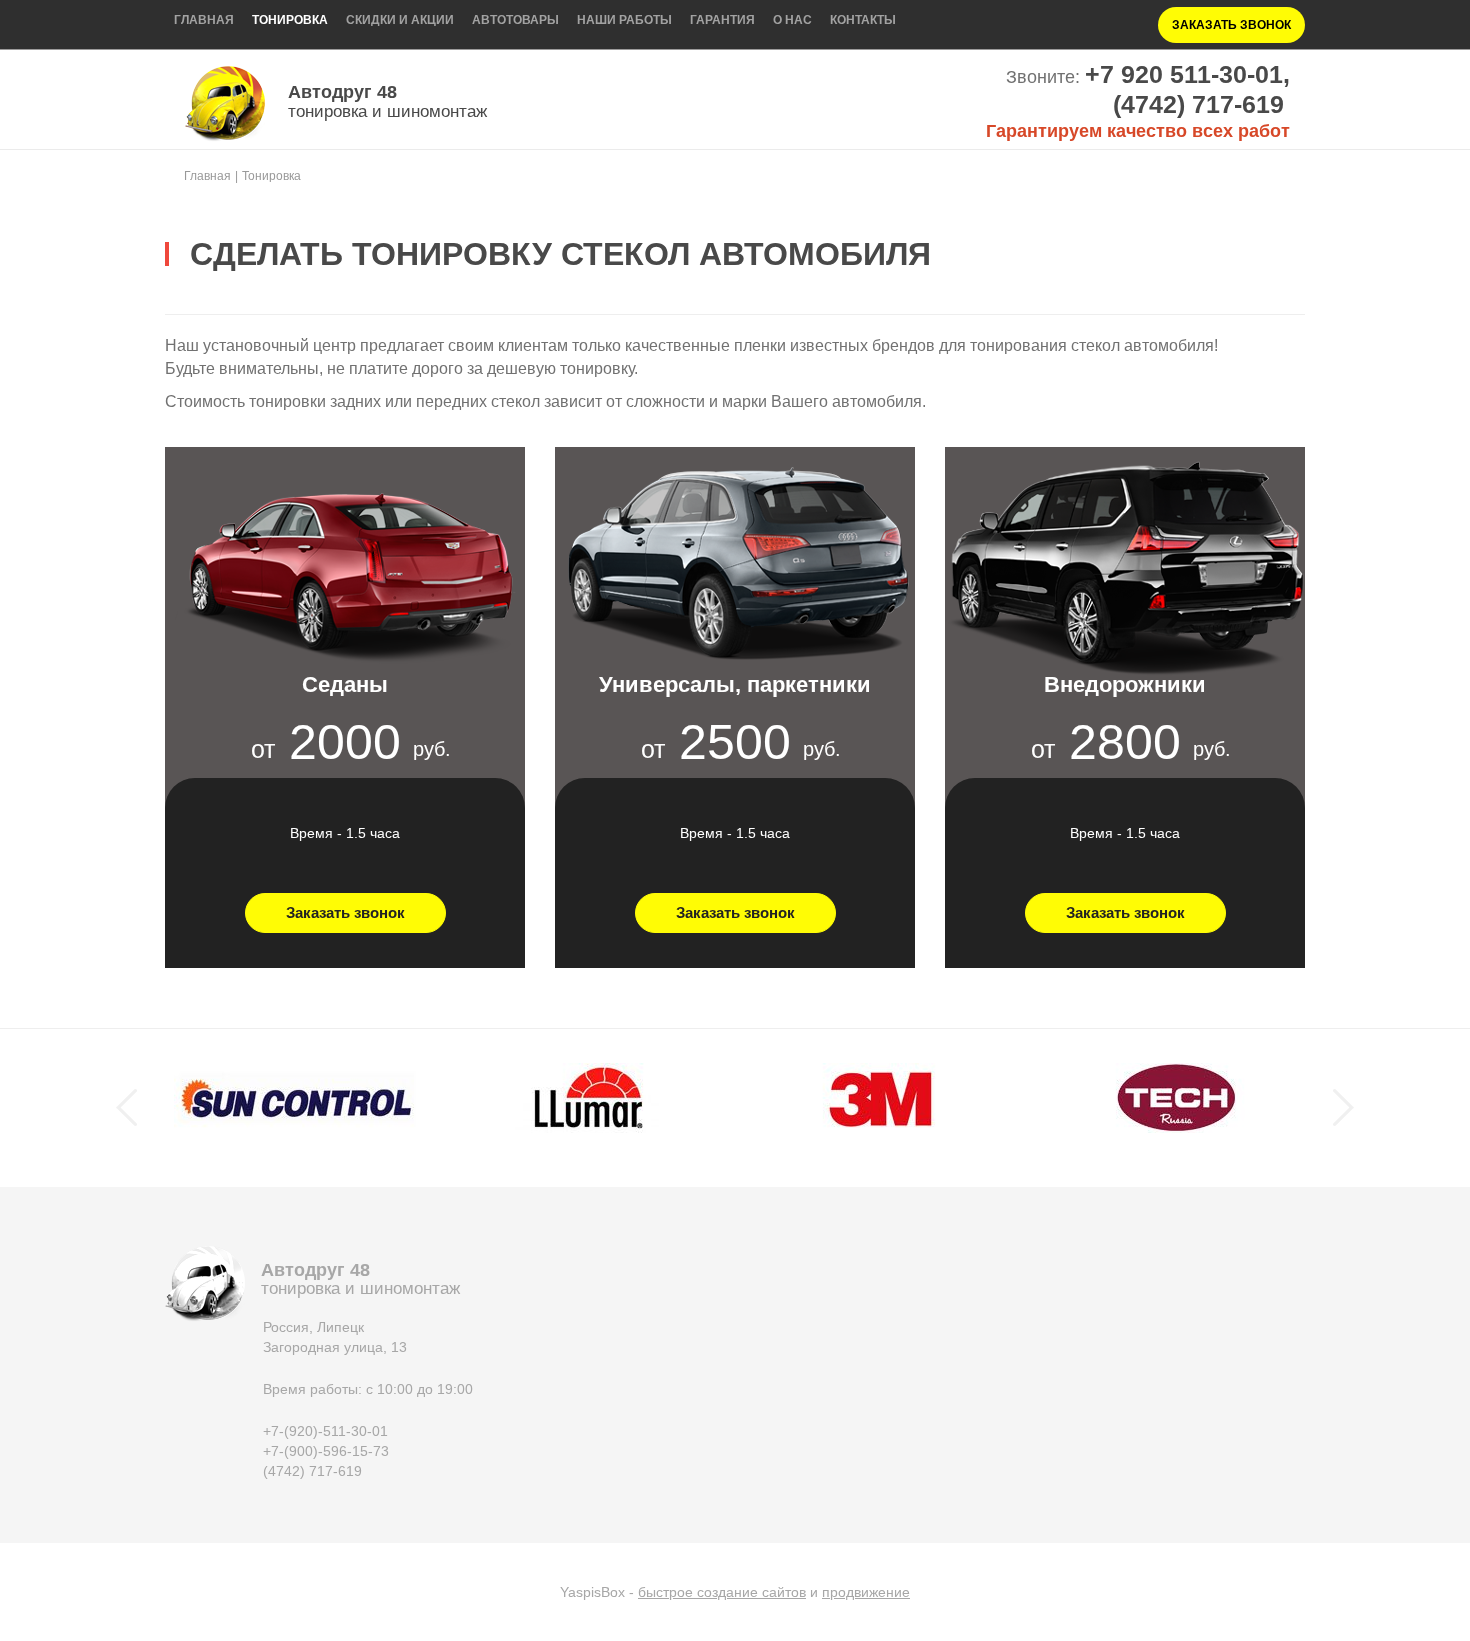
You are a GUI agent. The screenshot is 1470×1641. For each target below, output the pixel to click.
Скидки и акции (400, 20)
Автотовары (515, 20)
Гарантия (722, 20)
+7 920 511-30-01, (1187, 74)
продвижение (866, 1592)
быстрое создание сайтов (722, 1592)
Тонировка (290, 20)
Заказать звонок (1231, 25)
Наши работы (624, 20)
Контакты (863, 20)
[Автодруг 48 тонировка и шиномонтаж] (225, 103)
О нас (792, 20)
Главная (204, 20)
